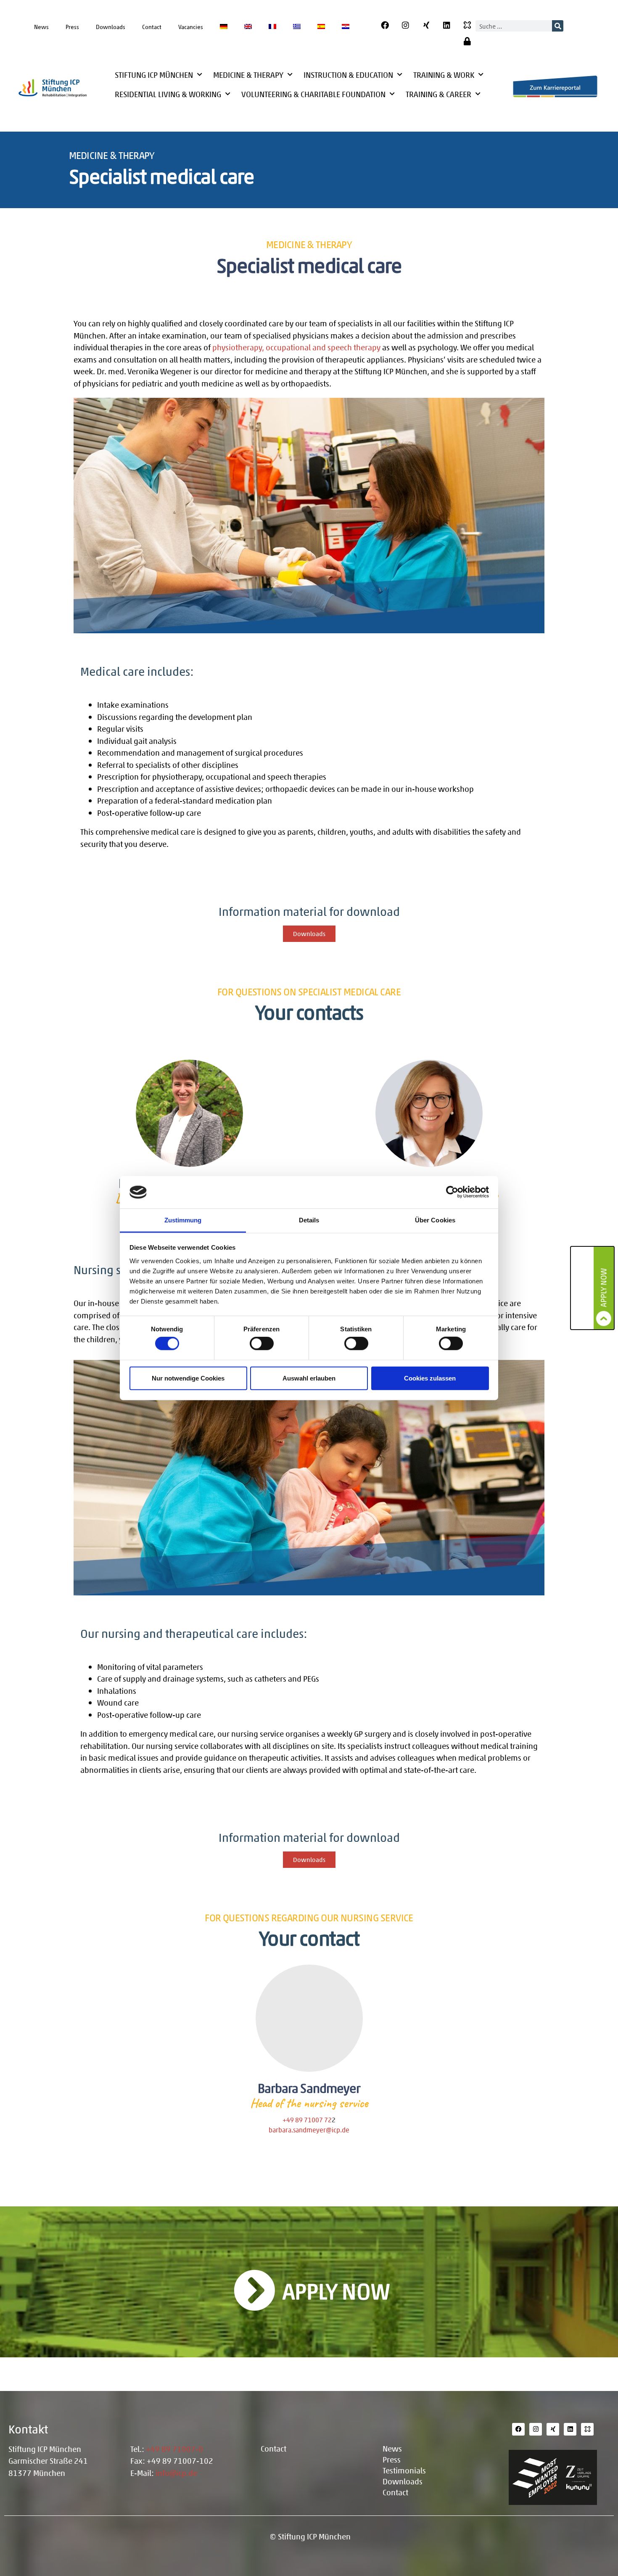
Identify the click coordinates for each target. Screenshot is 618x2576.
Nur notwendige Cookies (188, 1378)
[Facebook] (385, 25)
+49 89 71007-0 (174, 2449)
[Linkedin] (447, 25)
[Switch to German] (224, 26)
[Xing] (426, 25)
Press (72, 26)
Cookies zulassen (430, 1378)
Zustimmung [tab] (183, 1220)
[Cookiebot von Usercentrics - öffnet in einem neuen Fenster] (452, 1192)
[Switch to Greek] (297, 26)
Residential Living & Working (168, 94)
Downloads (111, 26)
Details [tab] (309, 1220)
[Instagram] (406, 25)
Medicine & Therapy (248, 75)
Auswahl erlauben (309, 1378)
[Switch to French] (272, 26)
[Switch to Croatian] (346, 26)
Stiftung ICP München (154, 75)
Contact (152, 26)
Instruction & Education (348, 75)
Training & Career (438, 94)
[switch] (262, 1344)
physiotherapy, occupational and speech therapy (296, 347)
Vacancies (191, 26)
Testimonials (404, 2470)
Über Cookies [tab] (435, 1220)
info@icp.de (176, 2473)
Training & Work (444, 75)
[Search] (558, 26)
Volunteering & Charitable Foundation (313, 94)
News (41, 26)
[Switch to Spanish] (321, 26)
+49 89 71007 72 (307, 2120)
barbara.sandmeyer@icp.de (309, 2130)
